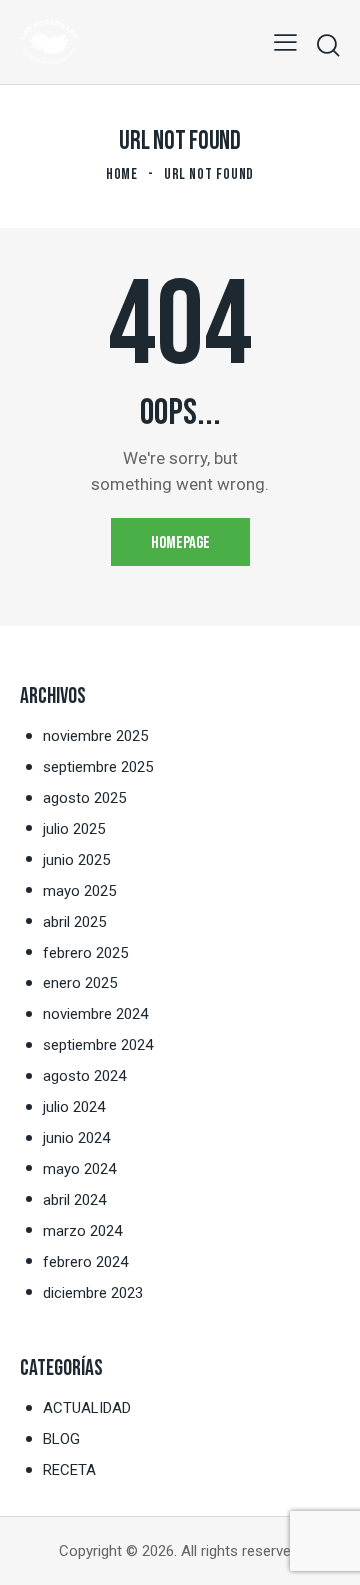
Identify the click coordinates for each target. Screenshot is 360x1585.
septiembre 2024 (98, 1045)
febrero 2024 (85, 1262)
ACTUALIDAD (87, 1408)
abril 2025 (74, 922)
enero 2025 (80, 983)
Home (122, 174)
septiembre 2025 (98, 767)
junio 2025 (76, 860)
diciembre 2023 (93, 1293)
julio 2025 (74, 829)
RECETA (69, 1470)
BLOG (61, 1439)
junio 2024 (76, 1138)
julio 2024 (74, 1107)
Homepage (180, 543)
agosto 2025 (84, 798)
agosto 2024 (84, 1076)
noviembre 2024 (95, 1014)
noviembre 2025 (95, 736)
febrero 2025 (85, 953)
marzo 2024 (82, 1231)
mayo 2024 (79, 1169)
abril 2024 (74, 1200)
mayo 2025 (79, 891)
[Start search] (327, 45)
